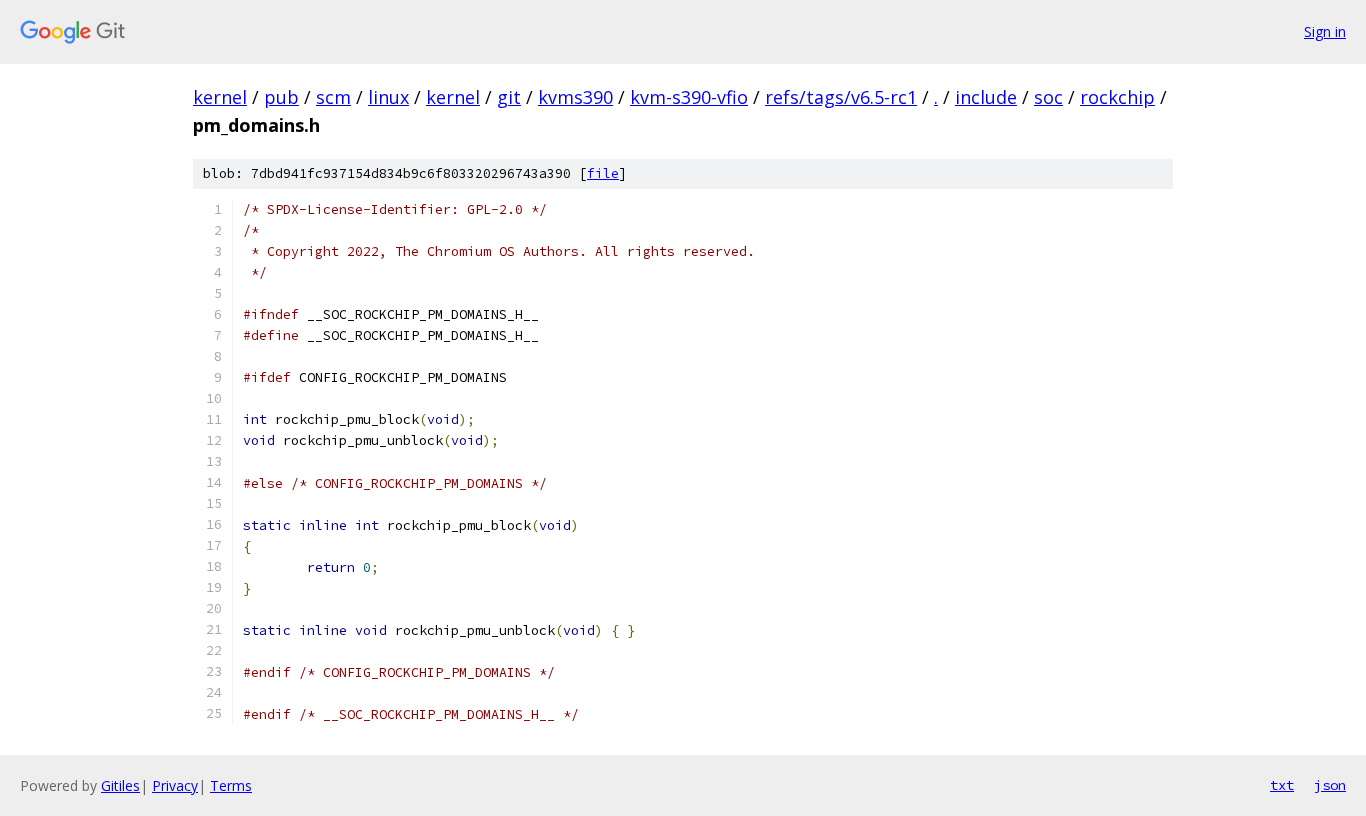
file (603, 173)
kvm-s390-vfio (689, 97)
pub (281, 97)
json (1330, 785)
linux (388, 97)
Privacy (175, 785)
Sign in (1325, 31)
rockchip (1117, 97)
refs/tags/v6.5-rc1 (841, 97)
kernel (220, 97)
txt (1282, 785)
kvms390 (575, 97)
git (509, 97)
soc (1048, 97)
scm (333, 97)
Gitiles (120, 785)
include (986, 97)
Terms (231, 785)
